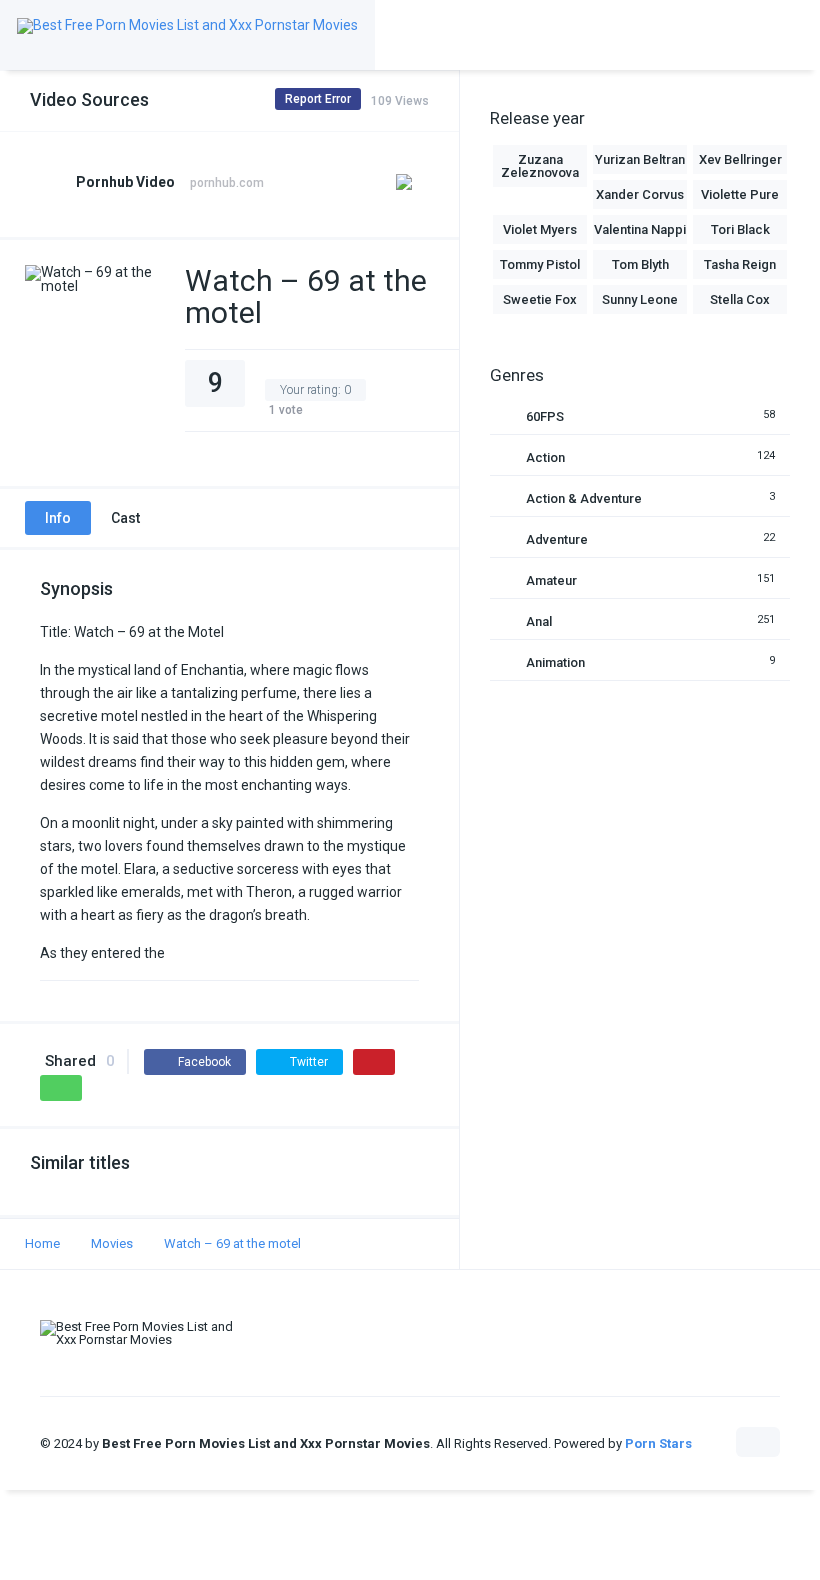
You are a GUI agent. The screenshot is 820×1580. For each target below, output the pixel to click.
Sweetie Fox (540, 299)
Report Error (318, 99)
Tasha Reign (740, 264)
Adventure (557, 539)
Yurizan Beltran (640, 159)
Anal (539, 621)
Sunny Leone (640, 299)
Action (545, 457)
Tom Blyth (640, 264)
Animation (555, 662)
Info (58, 518)
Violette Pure (740, 194)
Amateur (551, 580)
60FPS (545, 416)
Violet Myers (540, 229)
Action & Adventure (584, 498)
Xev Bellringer (740, 159)
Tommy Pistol (540, 264)
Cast (125, 518)
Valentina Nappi (640, 229)
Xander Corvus (640, 194)
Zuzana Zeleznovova (540, 166)
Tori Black (740, 229)
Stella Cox (740, 299)
